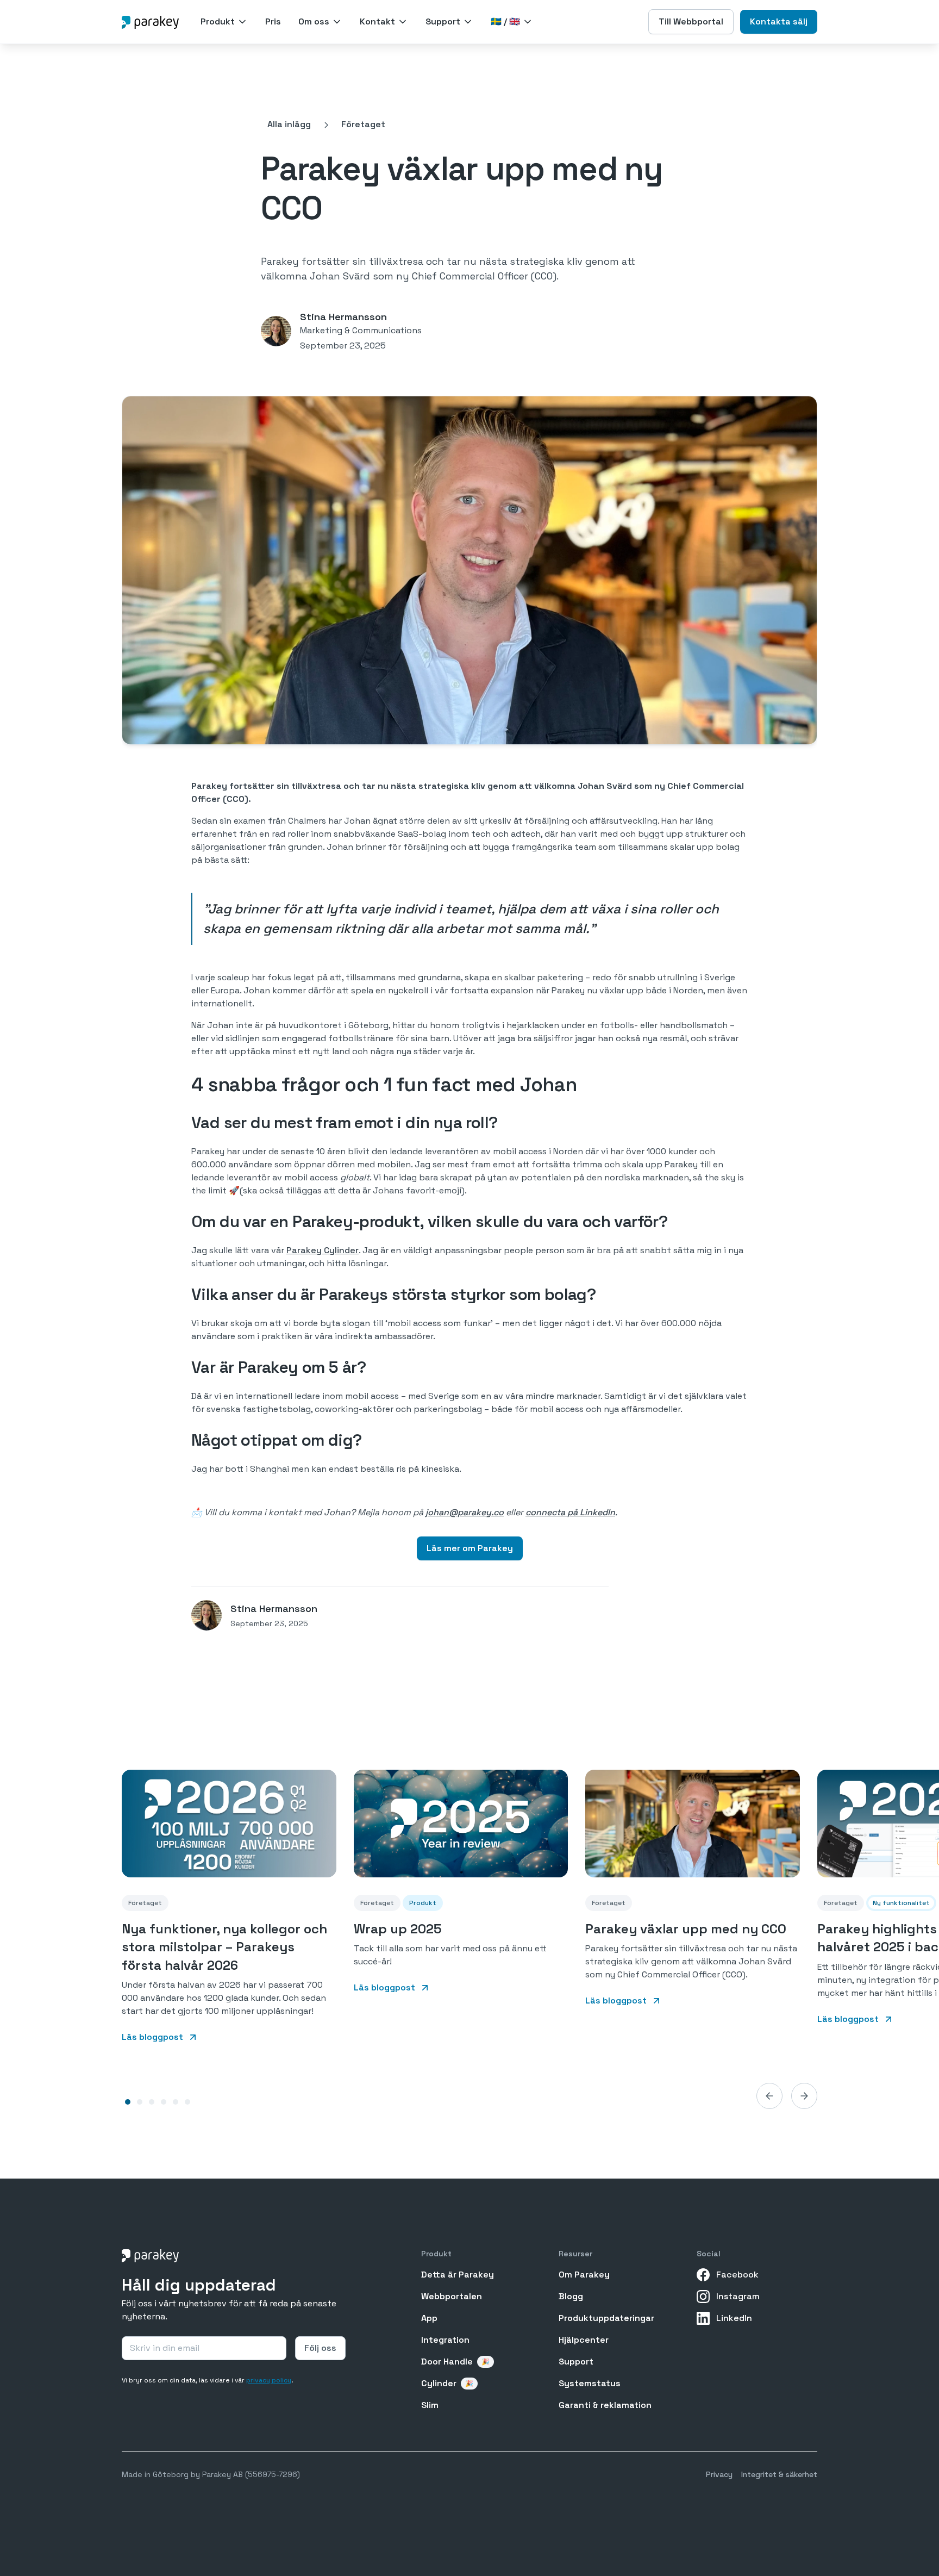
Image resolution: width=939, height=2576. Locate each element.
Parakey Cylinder (323, 1250)
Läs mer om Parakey (470, 1548)
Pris (273, 21)
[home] (150, 21)
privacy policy (269, 2380)
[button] (224, 22)
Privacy (719, 2474)
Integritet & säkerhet (779, 2474)
